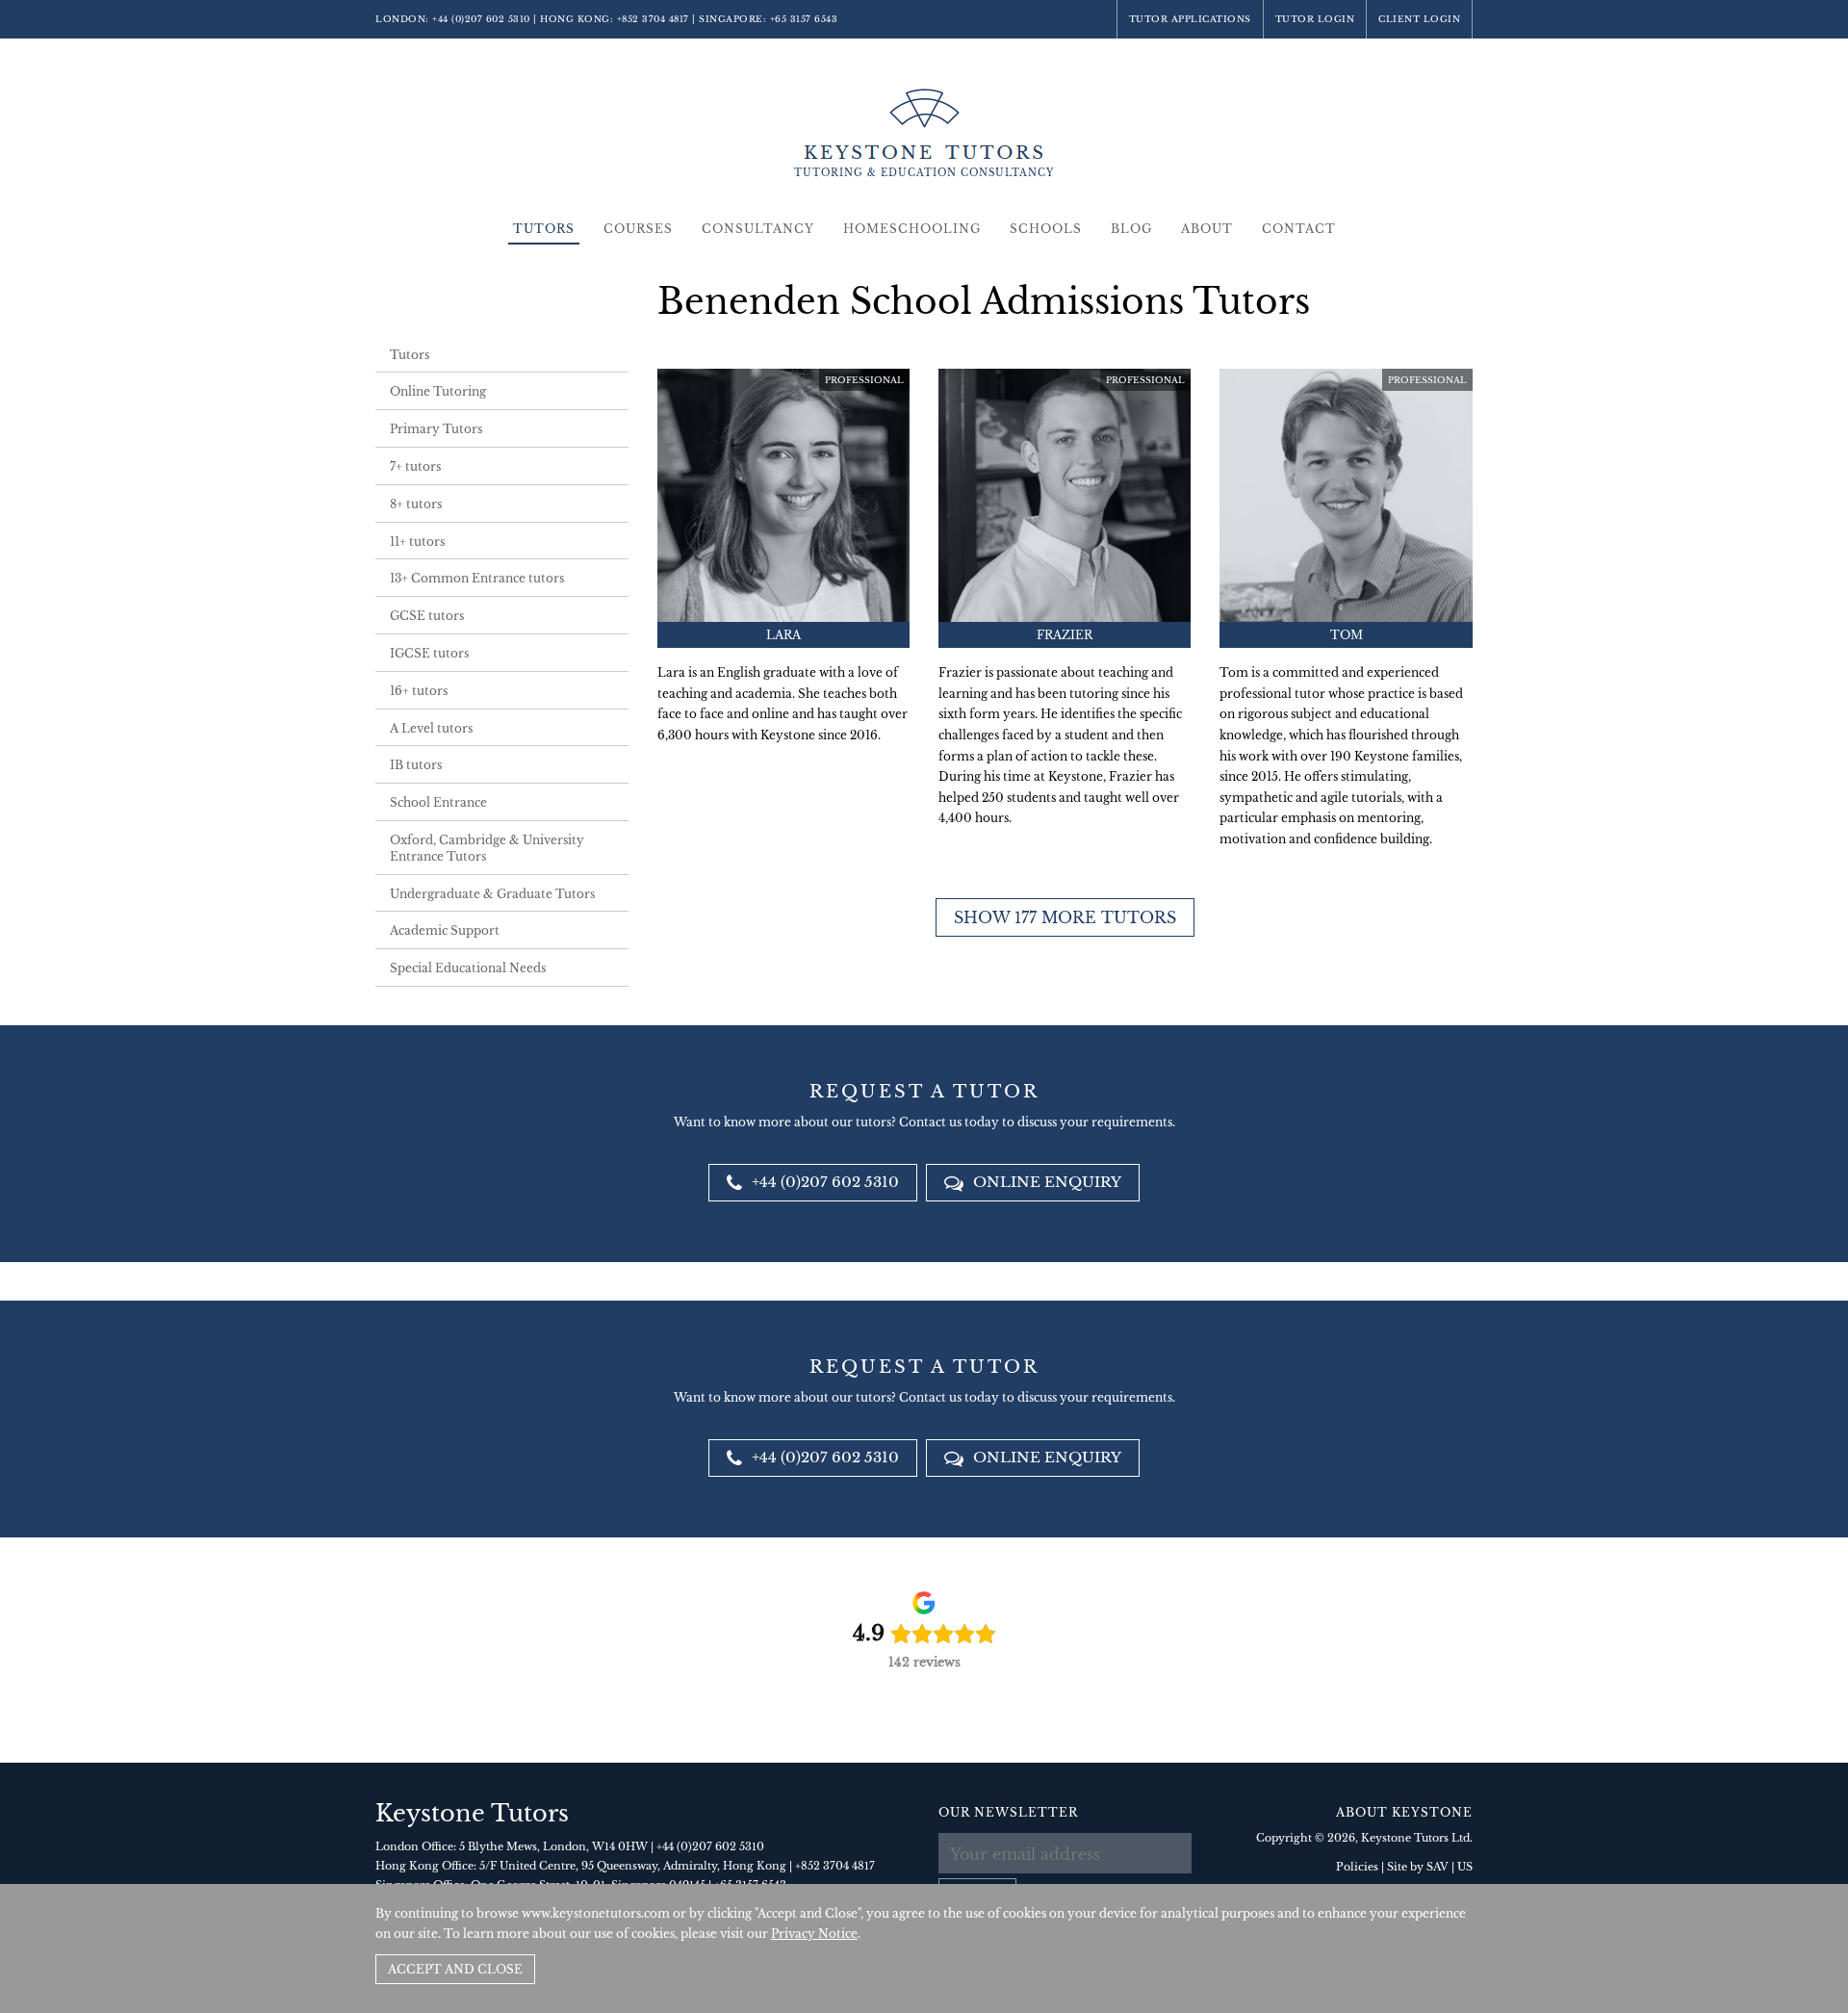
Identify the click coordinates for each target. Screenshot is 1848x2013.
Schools (1046, 229)
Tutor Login (1315, 19)
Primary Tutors (436, 429)
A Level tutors (431, 728)
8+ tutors (416, 504)
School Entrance (438, 802)
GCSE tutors (427, 616)
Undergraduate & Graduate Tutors (492, 894)
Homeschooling (912, 229)
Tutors (544, 229)
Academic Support (445, 930)
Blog (1131, 229)
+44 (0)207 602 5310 (481, 19)
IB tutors (416, 765)
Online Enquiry (1045, 1182)
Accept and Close (455, 1969)
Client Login (1419, 19)
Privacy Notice (814, 1934)
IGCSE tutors (429, 653)
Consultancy (758, 229)
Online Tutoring (438, 391)
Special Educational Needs (468, 968)
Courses (638, 229)
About (1207, 229)
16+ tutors (419, 691)
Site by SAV (1418, 1867)
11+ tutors (417, 542)
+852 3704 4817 (653, 19)
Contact (1299, 229)
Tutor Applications (1190, 19)
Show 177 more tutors (1065, 917)
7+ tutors (415, 466)
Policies (1357, 1867)
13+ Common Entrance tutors (477, 578)
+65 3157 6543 (804, 19)
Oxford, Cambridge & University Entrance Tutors (487, 848)
